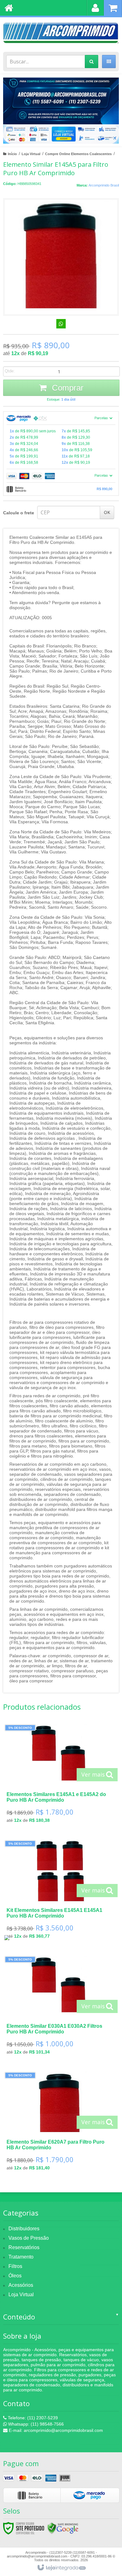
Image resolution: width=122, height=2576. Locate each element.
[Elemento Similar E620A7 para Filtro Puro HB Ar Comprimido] (60, 2123)
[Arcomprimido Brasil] (61, 33)
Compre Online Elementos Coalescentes (78, 154)
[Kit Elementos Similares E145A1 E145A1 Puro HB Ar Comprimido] (60, 1892)
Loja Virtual (31, 154)
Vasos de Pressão (29, 2238)
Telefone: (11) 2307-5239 (32, 2418)
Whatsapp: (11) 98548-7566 (35, 2424)
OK (107, 512)
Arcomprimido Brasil (104, 185)
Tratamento (21, 2257)
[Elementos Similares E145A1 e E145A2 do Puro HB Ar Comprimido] (60, 1776)
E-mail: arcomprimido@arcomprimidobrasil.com (55, 2430)
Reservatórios (24, 2247)
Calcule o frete (19, 513)
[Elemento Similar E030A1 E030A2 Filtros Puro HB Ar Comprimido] (60, 2008)
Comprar (67, 388)
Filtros (15, 2266)
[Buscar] (91, 62)
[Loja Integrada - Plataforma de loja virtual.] (61, 2568)
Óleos (15, 2276)
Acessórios (21, 2285)
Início (12, 154)
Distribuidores (24, 2229)
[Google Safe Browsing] (63, 2528)
